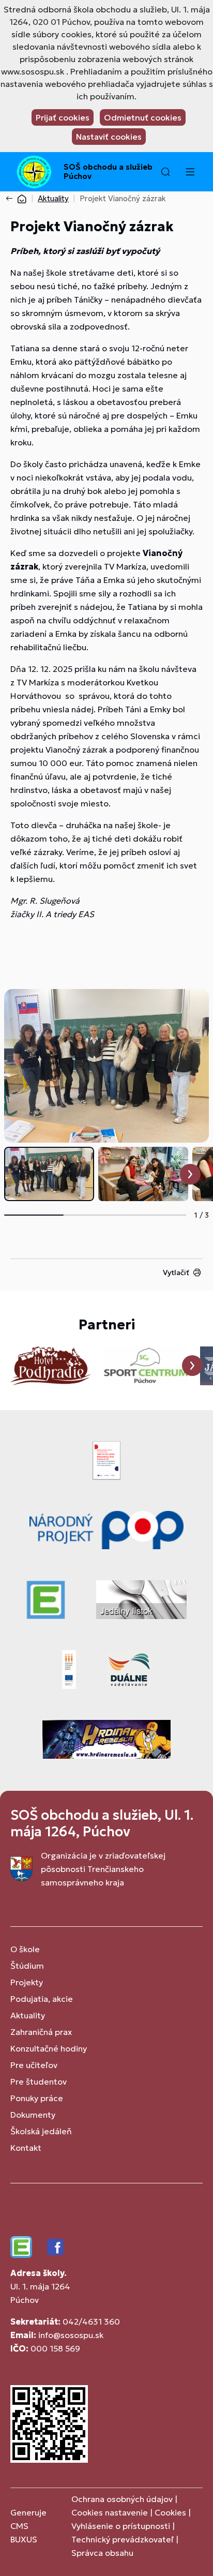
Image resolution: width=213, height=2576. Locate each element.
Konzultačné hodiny (49, 2048)
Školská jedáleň (41, 2131)
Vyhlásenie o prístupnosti (121, 2526)
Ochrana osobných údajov (122, 2499)
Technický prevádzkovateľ (123, 2539)
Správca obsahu (102, 2553)
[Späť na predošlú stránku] (11, 199)
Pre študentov (39, 2081)
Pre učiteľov (34, 2065)
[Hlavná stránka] (22, 198)
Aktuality (53, 198)
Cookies (171, 2512)
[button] (165, 172)
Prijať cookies (63, 117)
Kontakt (26, 2148)
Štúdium (27, 1966)
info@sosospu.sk (71, 2335)
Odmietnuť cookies (143, 117)
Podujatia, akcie (42, 1999)
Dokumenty (33, 2115)
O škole (25, 1949)
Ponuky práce (37, 2098)
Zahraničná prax (41, 2032)
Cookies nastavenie (110, 2512)
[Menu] (190, 172)
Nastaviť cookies (109, 137)
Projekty (27, 1982)
